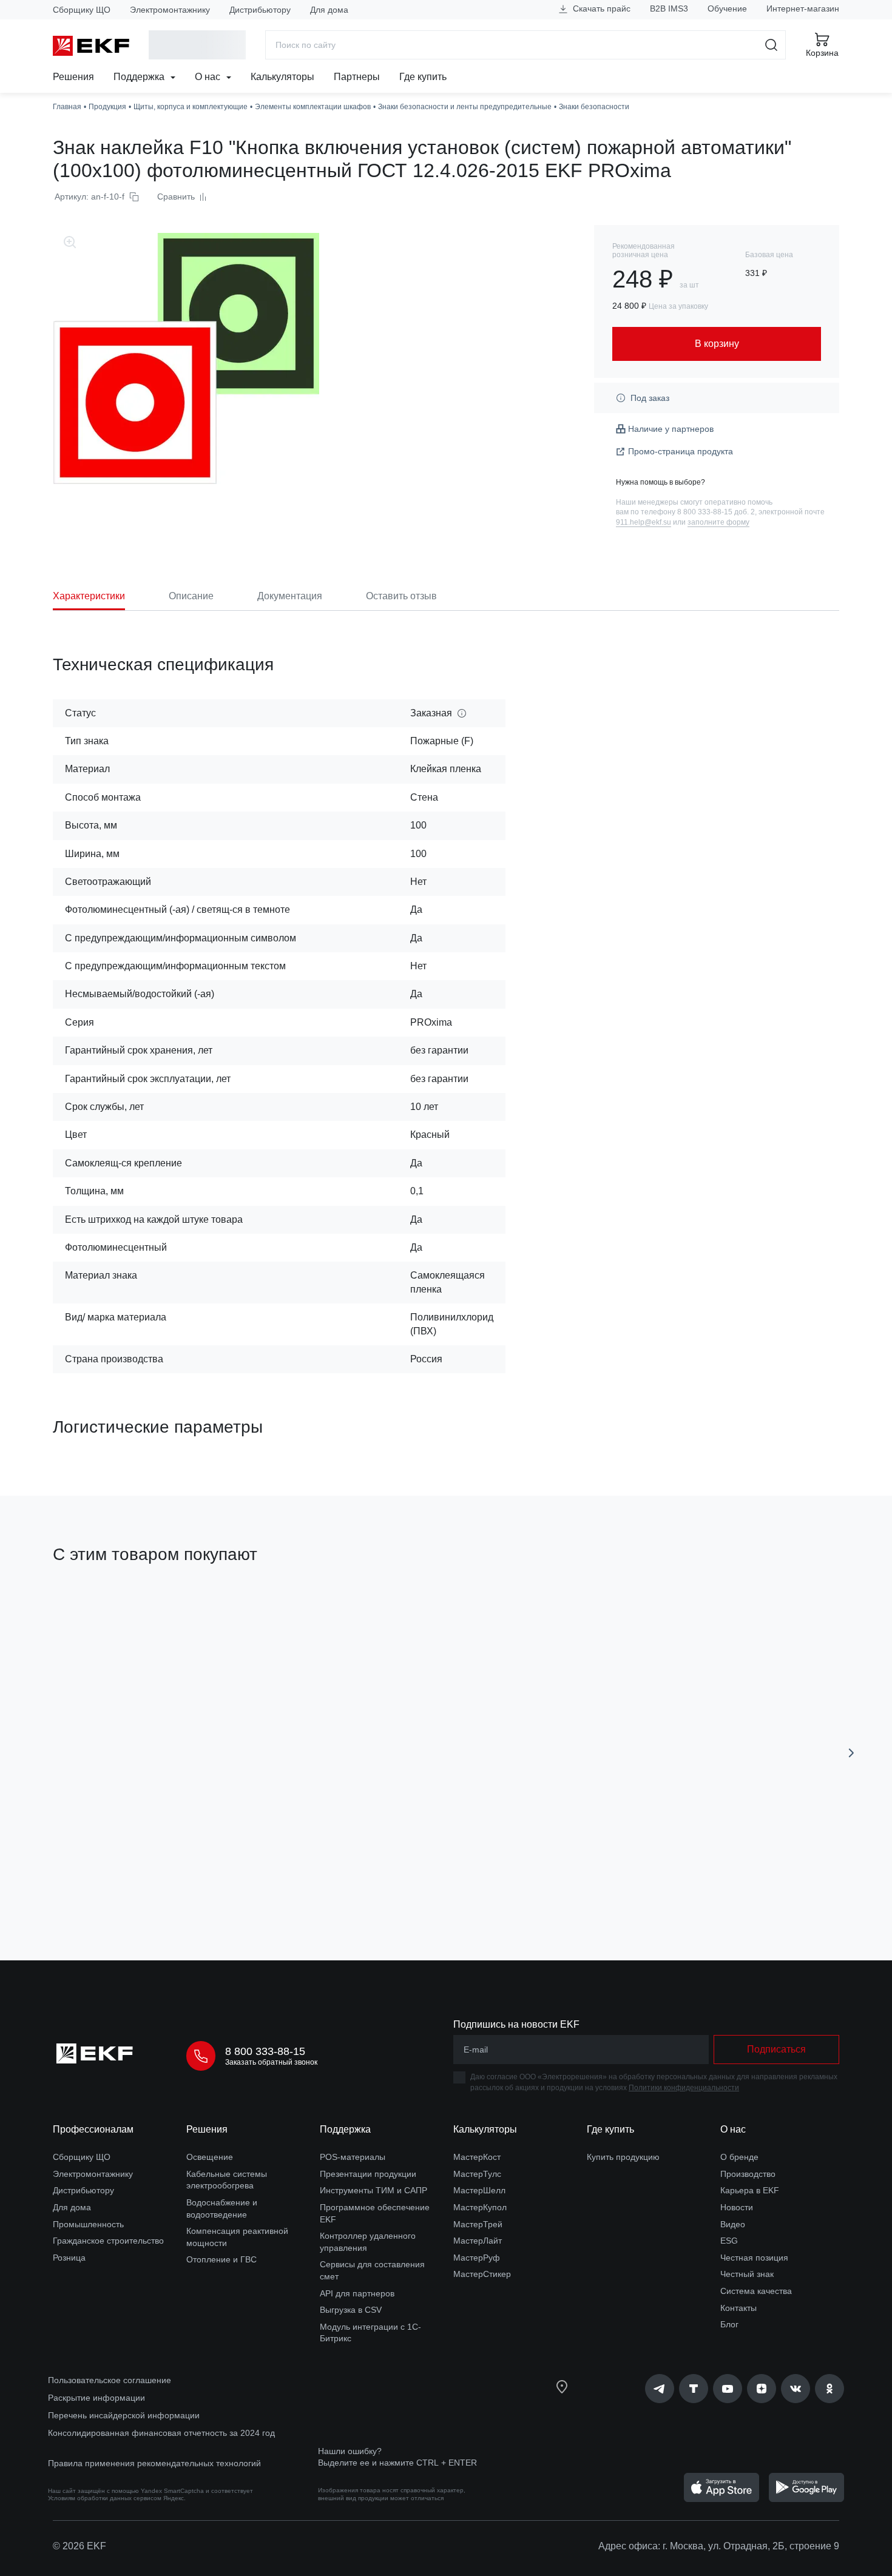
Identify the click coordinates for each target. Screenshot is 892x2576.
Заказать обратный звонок (271, 2062)
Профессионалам (93, 2129)
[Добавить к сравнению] (231, 1883)
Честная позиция (754, 2258)
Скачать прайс (600, 8)
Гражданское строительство (108, 2241)
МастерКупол (480, 2207)
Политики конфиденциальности (684, 2088)
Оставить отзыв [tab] (401, 596)
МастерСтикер (482, 2274)
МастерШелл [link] (479, 2190)
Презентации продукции (368, 2174)
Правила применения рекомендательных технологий (154, 2463)
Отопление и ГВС (221, 2259)
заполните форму (718, 522)
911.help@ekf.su (644, 522)
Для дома (329, 10)
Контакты (738, 2308)
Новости (737, 2207)
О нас (209, 77)
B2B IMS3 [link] (669, 8)
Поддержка (140, 77)
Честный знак (747, 2274)
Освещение (210, 2157)
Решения (73, 77)
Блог (729, 2324)
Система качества (756, 2291)
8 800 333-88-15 (265, 2051)
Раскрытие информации (96, 2398)
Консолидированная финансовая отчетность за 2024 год (161, 2433)
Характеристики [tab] (89, 596)
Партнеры (357, 77)
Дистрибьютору (260, 10)
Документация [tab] (290, 596)
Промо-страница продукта (681, 451)
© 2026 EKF (79, 2546)
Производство (748, 2174)
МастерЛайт (478, 2241)
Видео (733, 2224)
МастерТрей (478, 2224)
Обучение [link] (727, 8)
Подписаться (776, 2049)
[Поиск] (772, 45)
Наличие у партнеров (671, 429)
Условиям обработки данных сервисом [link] (105, 2498)
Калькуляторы (282, 77)
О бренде (739, 2157)
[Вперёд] (851, 1753)
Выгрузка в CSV (351, 2310)
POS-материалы (353, 2157)
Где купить (423, 77)
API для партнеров (357, 2293)
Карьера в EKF (750, 2190)
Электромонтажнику (170, 10)
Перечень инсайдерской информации (124, 2415)
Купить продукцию (623, 2157)
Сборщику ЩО (82, 10)
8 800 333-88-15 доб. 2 (716, 512)
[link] (660, 2389)
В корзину (122, 1882)
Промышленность (88, 2224)
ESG (729, 2241)
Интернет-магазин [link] (803, 8)
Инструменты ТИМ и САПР (373, 2190)
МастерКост (477, 2157)
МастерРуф (477, 2258)
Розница (69, 2258)
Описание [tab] (191, 596)
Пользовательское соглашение (110, 2380)
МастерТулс (477, 2174)
